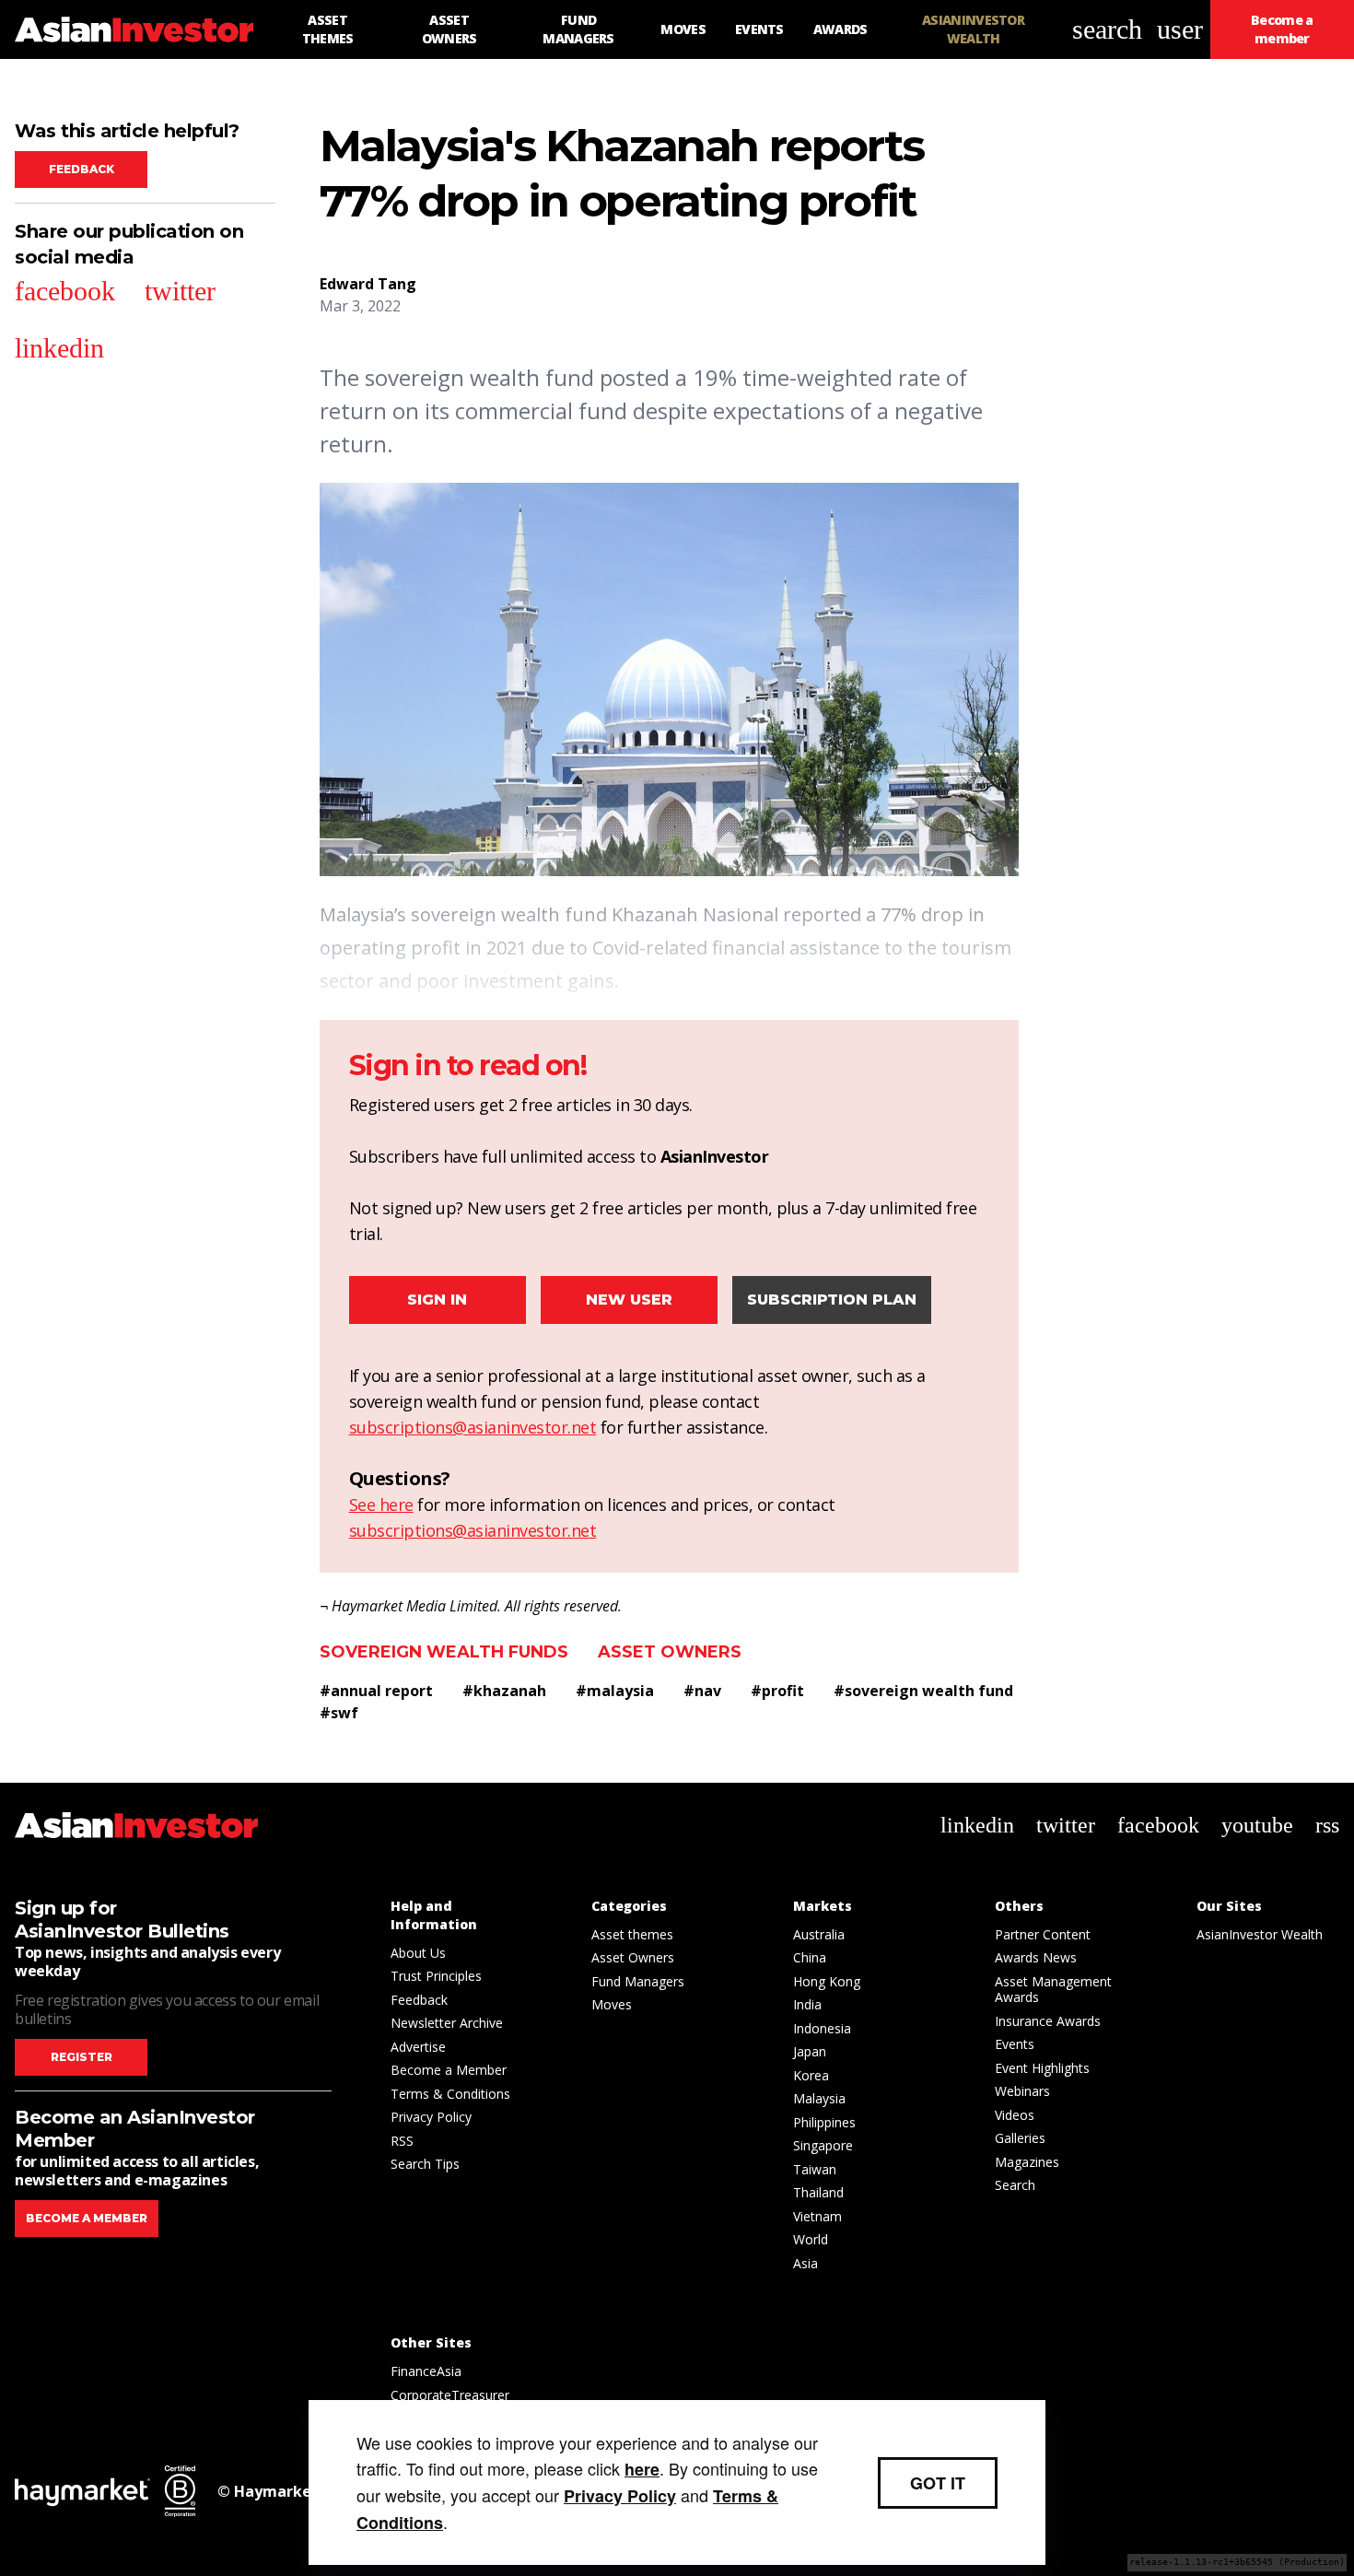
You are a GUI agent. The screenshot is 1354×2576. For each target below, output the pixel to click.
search (1107, 29)
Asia (805, 2263)
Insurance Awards (1048, 2021)
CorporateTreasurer (450, 2395)
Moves (612, 2004)
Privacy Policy (431, 2117)
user (1180, 29)
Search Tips (425, 2164)
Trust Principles (436, 1976)
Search (1015, 2185)
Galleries (1020, 2138)
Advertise (418, 2047)
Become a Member (449, 2070)
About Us (418, 1953)
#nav (702, 1691)
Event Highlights (1042, 2068)
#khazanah (504, 1691)
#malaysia (615, 1691)
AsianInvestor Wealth (1260, 1934)
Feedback (82, 169)
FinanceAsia (426, 2371)
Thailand (818, 2192)
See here (381, 1505)
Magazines (1027, 2162)
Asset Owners (670, 1652)
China (810, 1957)
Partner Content (1043, 1934)
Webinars (1022, 2091)
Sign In (437, 1300)
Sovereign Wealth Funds (444, 1652)
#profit (777, 1691)
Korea (811, 2075)
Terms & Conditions (450, 2094)
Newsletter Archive (447, 2023)
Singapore (823, 2145)
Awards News (1036, 1957)
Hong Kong (827, 1981)
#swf (339, 1713)
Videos (1015, 2115)
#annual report (376, 1691)
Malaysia (819, 2098)
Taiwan (815, 2169)
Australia (819, 1934)
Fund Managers (638, 1981)
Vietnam (817, 2216)
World (811, 2239)
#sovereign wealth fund (923, 1691)
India (807, 2004)
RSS (402, 2141)
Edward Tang (368, 284)
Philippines (824, 2122)
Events (1015, 2044)
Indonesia (822, 2028)
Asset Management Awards (1053, 1990)
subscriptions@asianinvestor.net (473, 1427)
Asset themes (632, 1934)
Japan (810, 2051)
